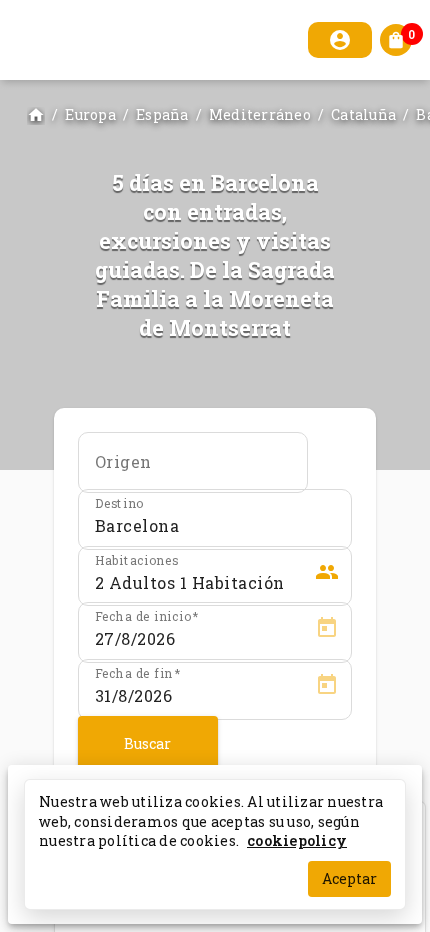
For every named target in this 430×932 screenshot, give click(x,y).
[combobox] (193, 469)
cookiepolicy (297, 840)
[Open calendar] (327, 631)
